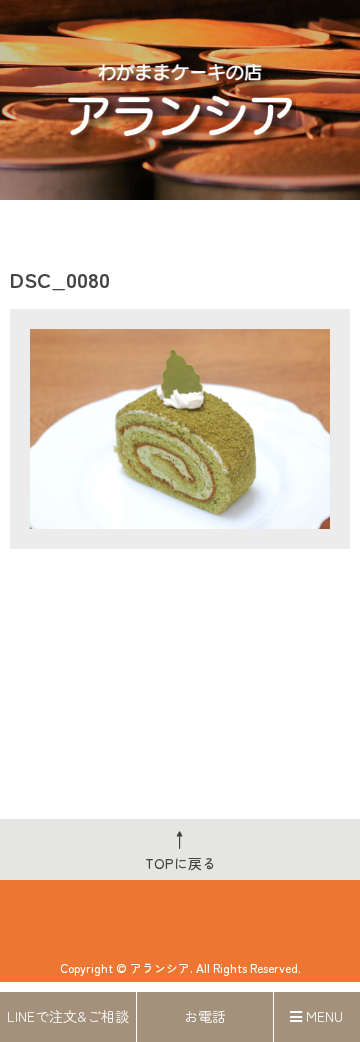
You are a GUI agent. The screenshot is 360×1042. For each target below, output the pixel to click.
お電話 (205, 1016)
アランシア (160, 967)
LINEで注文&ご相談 (68, 1016)
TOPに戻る (180, 849)
